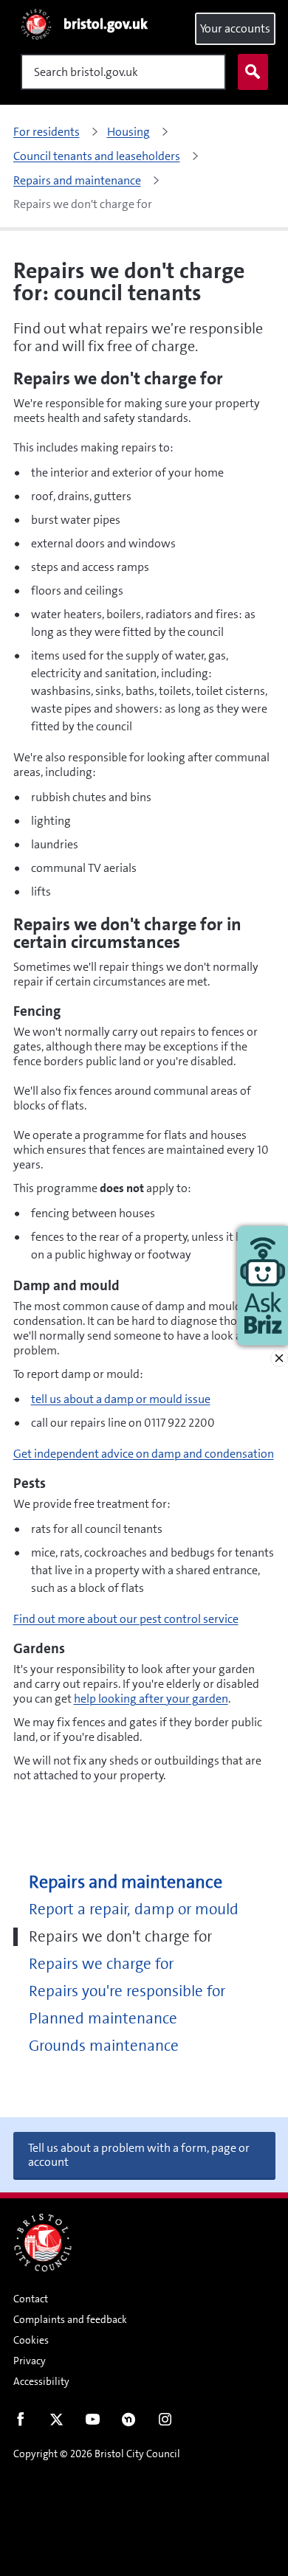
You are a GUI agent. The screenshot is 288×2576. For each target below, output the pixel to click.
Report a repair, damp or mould (134, 1910)
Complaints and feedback (70, 2319)
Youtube (93, 2423)
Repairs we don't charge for (120, 1937)
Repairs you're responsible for (127, 1991)
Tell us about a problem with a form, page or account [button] (139, 2155)
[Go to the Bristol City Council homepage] (43, 2243)
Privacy (30, 2361)
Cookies (31, 2340)
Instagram (165, 2423)
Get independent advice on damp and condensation (144, 1454)
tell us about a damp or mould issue (121, 1399)
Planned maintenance (103, 2019)
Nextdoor (129, 2423)
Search (253, 72)
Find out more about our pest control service (126, 1619)
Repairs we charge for (101, 1964)
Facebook (20, 2423)
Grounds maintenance (104, 2046)
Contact (31, 2299)
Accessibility (41, 2381)
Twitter (56, 2423)
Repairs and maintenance (126, 1882)
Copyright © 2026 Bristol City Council (97, 2454)
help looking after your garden (151, 1699)
